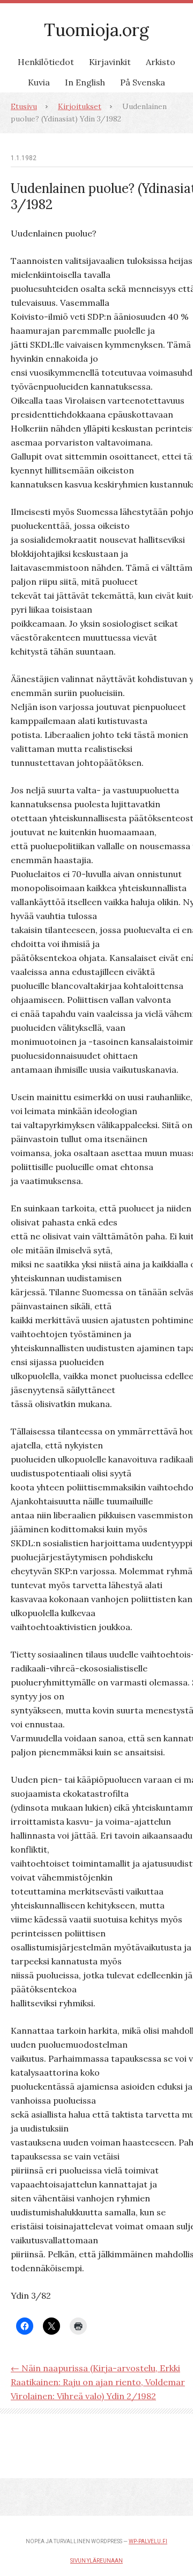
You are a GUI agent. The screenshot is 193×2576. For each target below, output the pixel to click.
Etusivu (24, 106)
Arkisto (161, 62)
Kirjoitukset (80, 106)
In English (85, 82)
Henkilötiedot (46, 62)
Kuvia (39, 82)
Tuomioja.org (96, 30)
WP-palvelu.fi (148, 2541)
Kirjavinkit (110, 62)
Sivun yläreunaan (96, 2561)
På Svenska (143, 82)
